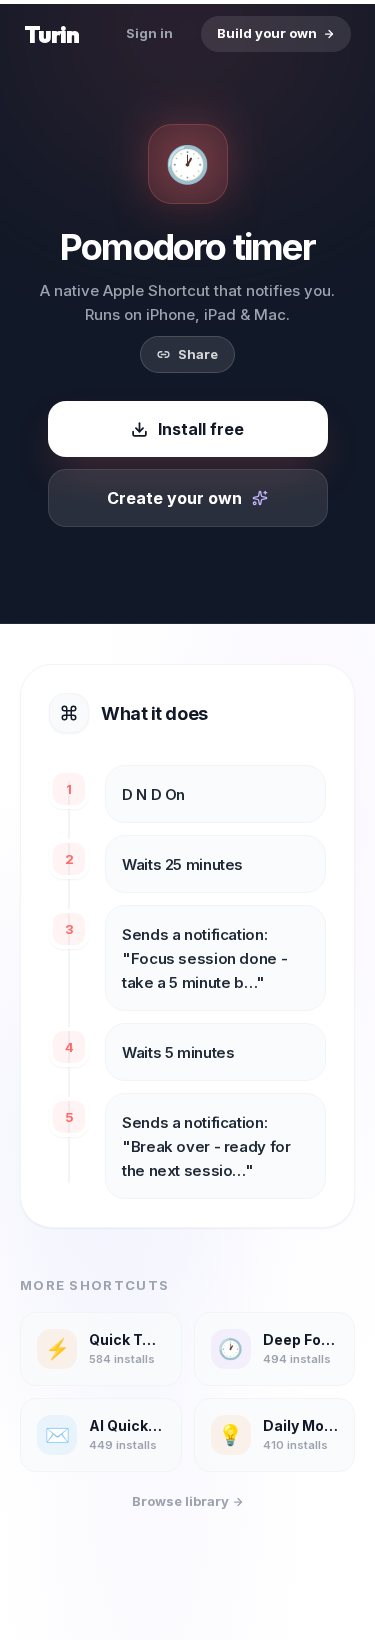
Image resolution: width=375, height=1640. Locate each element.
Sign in (149, 33)
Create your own (174, 498)
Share (198, 354)
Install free (201, 429)
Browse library (182, 1501)
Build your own (267, 33)
